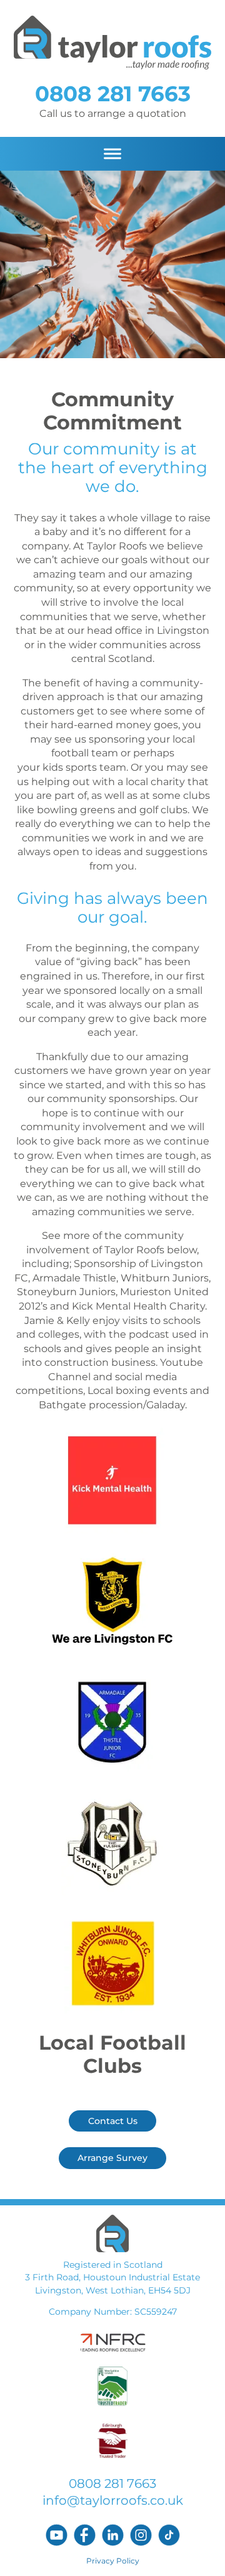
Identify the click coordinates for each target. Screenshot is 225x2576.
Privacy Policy (113, 2561)
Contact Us (113, 2121)
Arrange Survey (112, 2158)
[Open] (112, 154)
